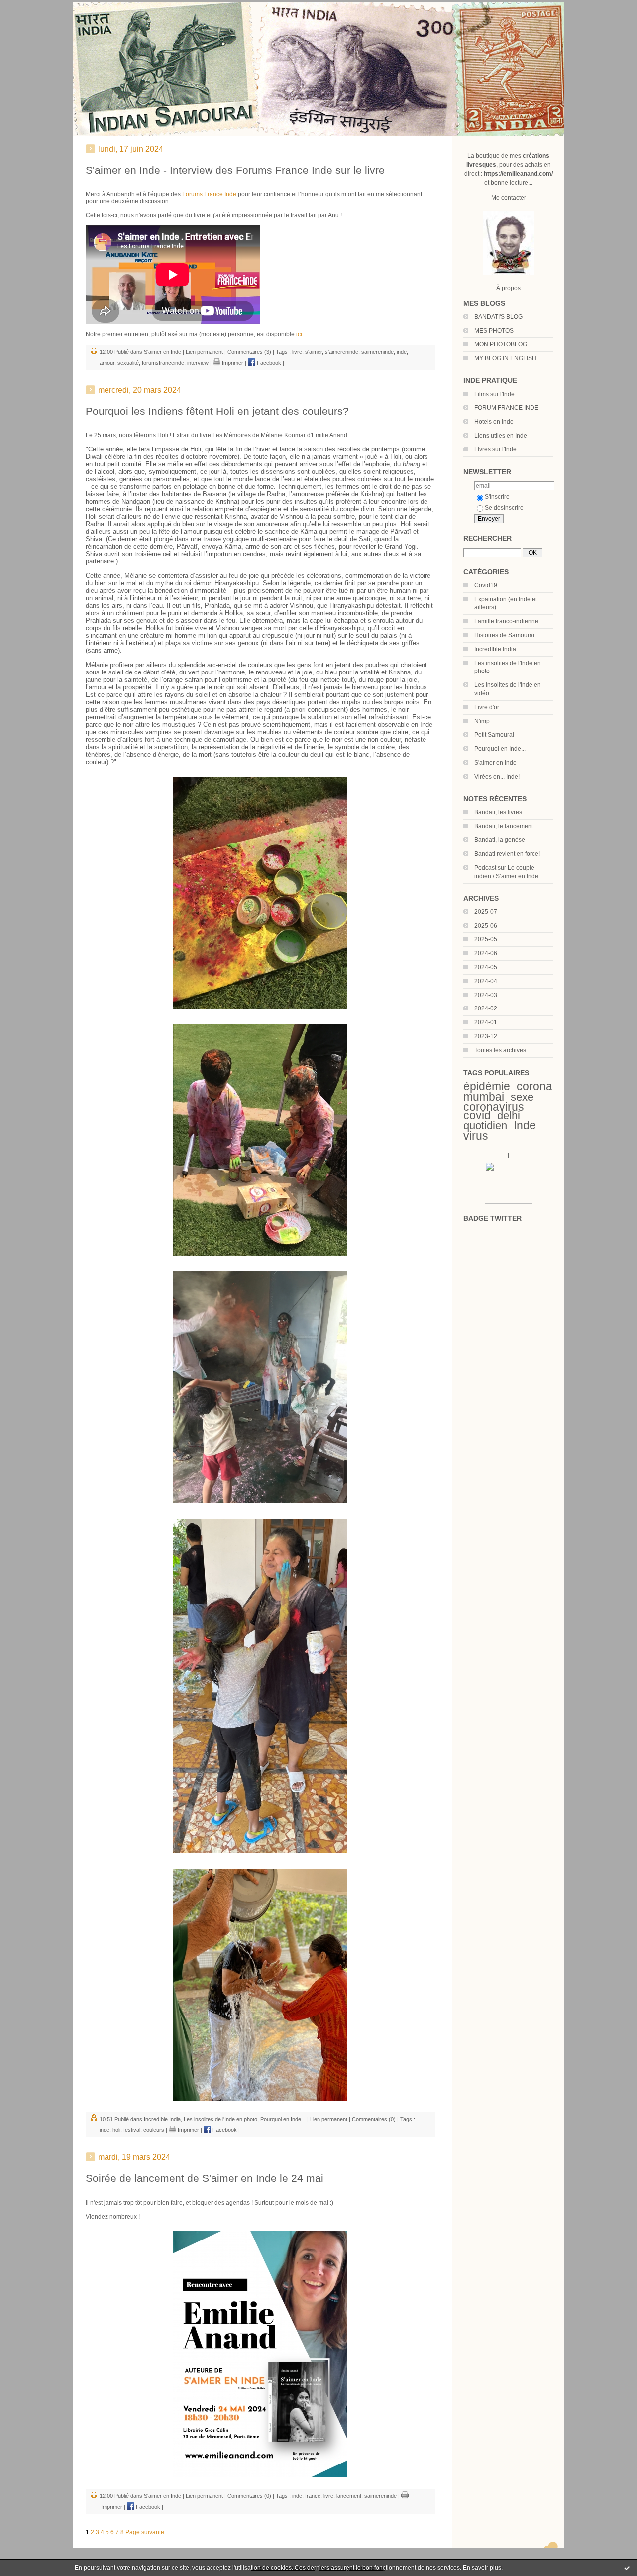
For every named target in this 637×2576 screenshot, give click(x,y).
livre (297, 352)
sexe (522, 1097)
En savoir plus (482, 2568)
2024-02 (486, 1008)
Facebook (268, 363)
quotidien (485, 1126)
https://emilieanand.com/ (518, 174)
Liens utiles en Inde (501, 436)
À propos (508, 288)
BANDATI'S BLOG (498, 317)
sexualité (128, 363)
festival (132, 2130)
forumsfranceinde (163, 363)
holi (116, 2130)
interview (198, 363)
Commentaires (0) (374, 2119)
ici (299, 334)
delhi (509, 1115)
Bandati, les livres (498, 812)
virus (476, 1136)
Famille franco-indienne (506, 621)
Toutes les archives (500, 1050)
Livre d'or (487, 707)
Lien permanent (204, 352)
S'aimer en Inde (495, 763)
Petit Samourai (494, 735)
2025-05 (486, 939)
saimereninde (377, 352)
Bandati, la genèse (500, 840)
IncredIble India (495, 649)
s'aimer (314, 352)
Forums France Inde (209, 194)
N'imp (482, 721)
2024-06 (486, 953)
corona (534, 1086)
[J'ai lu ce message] (627, 2568)
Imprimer (232, 363)
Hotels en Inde (494, 422)
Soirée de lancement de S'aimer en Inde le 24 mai (205, 2178)
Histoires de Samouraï (504, 635)
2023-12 (486, 1036)
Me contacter (509, 198)
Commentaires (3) (249, 352)
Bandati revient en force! (507, 854)
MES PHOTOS (494, 331)
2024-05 (486, 967)
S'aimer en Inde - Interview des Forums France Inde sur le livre (235, 170)
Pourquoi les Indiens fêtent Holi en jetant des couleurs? (217, 411)
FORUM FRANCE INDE (506, 408)
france (313, 2496)
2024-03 (486, 995)
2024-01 (486, 1022)
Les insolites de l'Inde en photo (220, 2119)
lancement (349, 2496)
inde (402, 352)
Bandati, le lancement (504, 826)
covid (477, 1115)
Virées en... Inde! (497, 777)
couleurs (154, 2130)
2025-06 (486, 926)
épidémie (487, 1086)
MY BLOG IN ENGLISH (505, 358)
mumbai (484, 1097)
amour (107, 363)
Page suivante (145, 2532)
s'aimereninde (342, 352)
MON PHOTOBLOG (501, 344)
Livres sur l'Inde (495, 449)
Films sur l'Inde (494, 394)
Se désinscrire (504, 508)
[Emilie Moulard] (509, 1202)
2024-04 (486, 981)
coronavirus (494, 1107)
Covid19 (486, 585)
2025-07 (486, 912)
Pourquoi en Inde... (500, 749)
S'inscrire (497, 497)
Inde (525, 1125)
